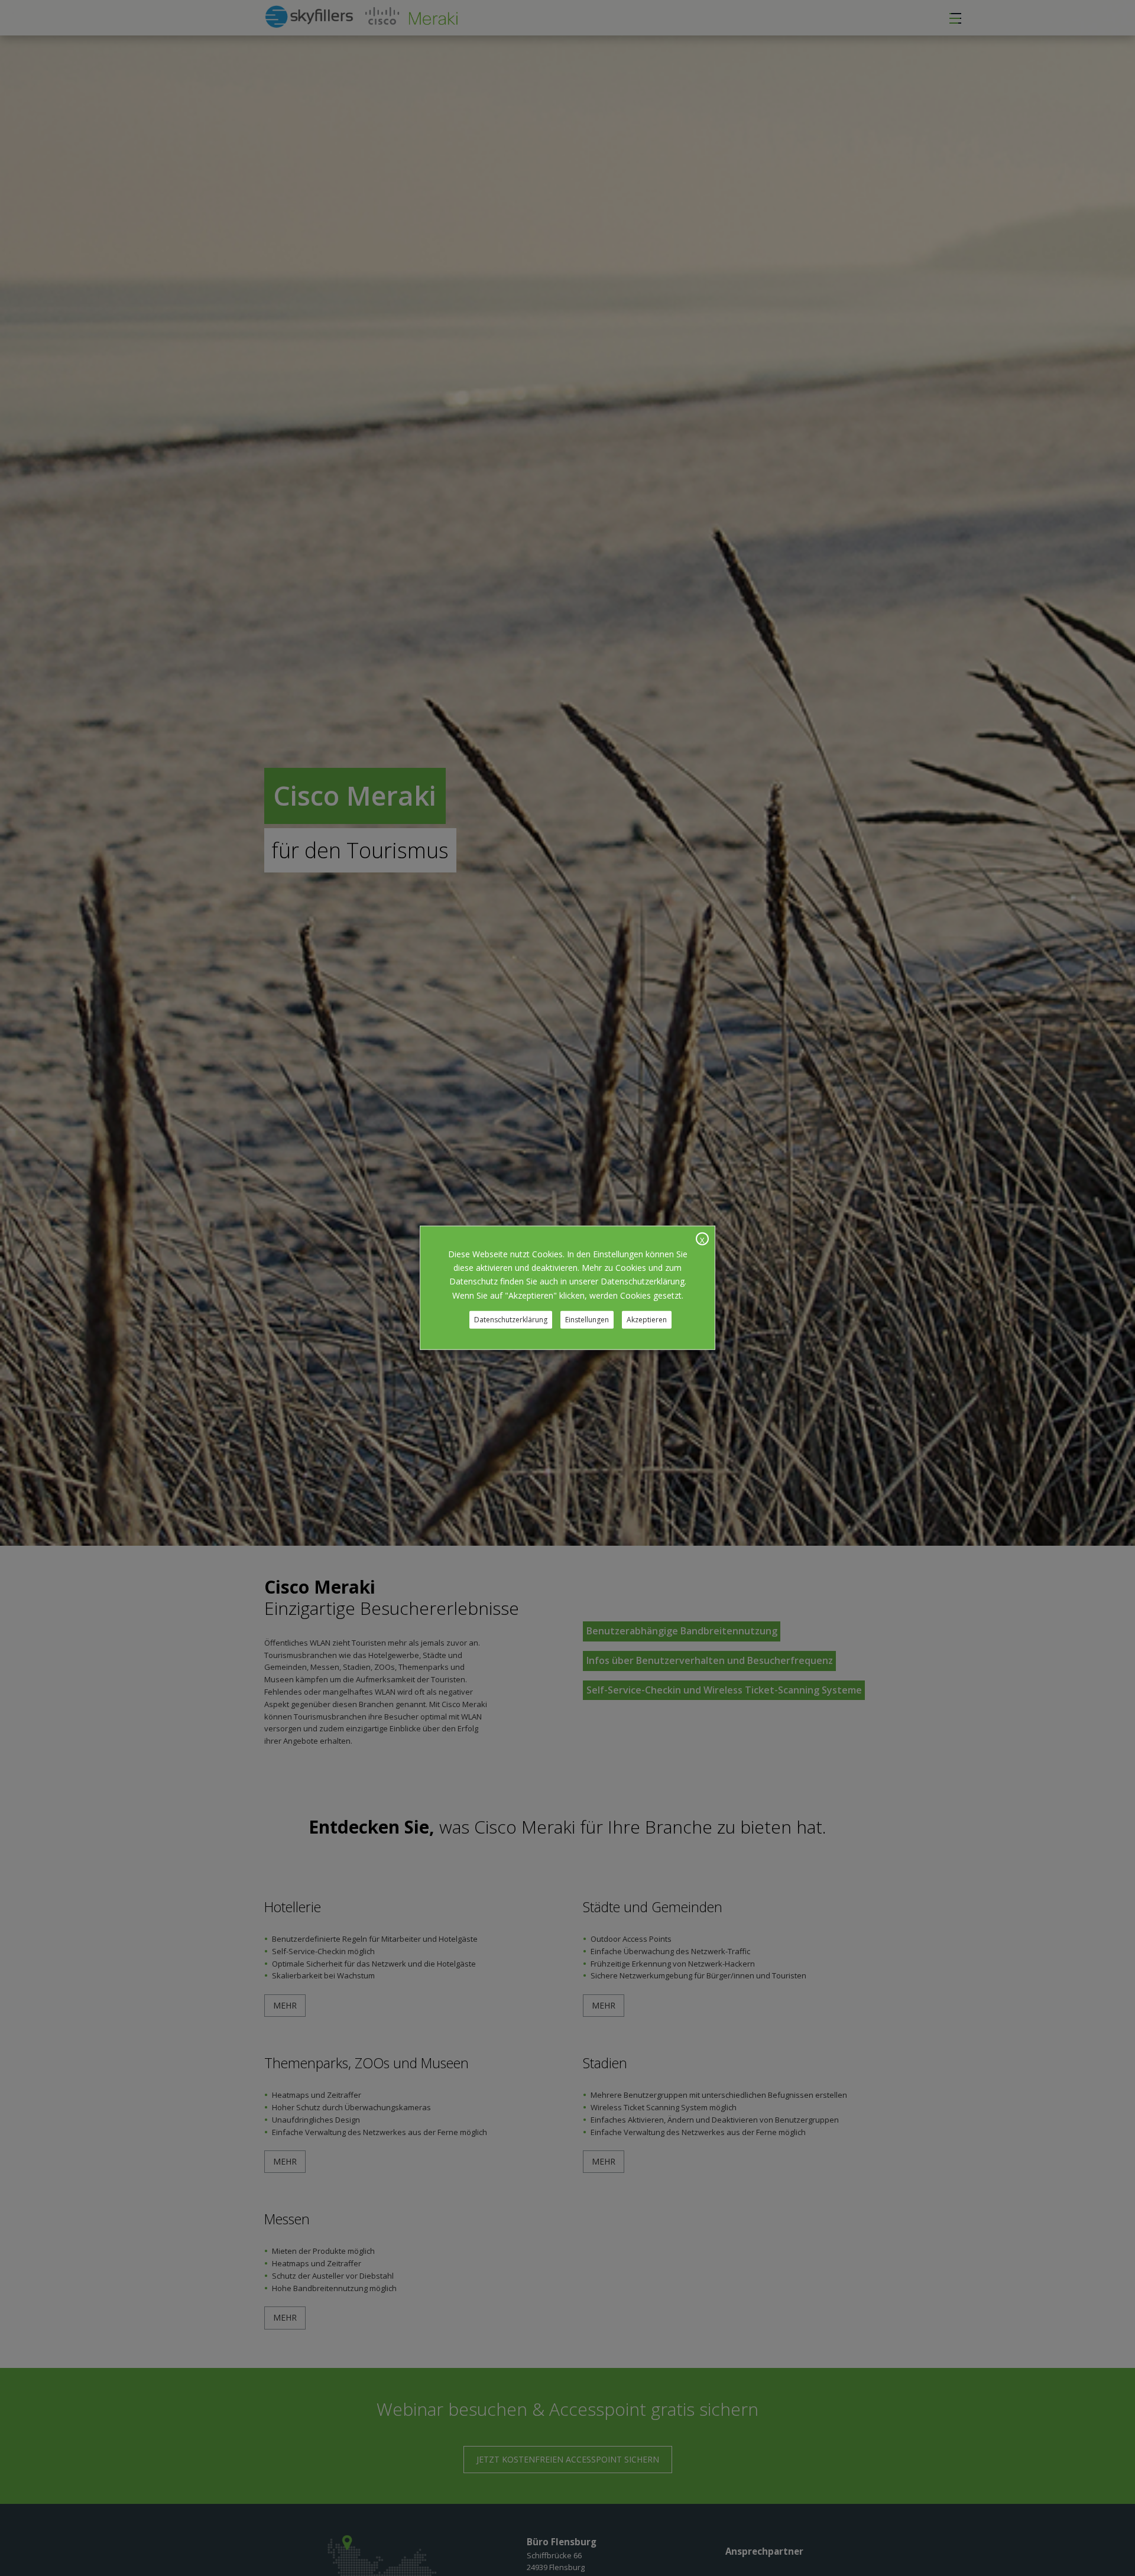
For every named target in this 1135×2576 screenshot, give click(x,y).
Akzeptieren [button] (647, 1320)
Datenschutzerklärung (511, 1320)
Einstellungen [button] (587, 1320)
